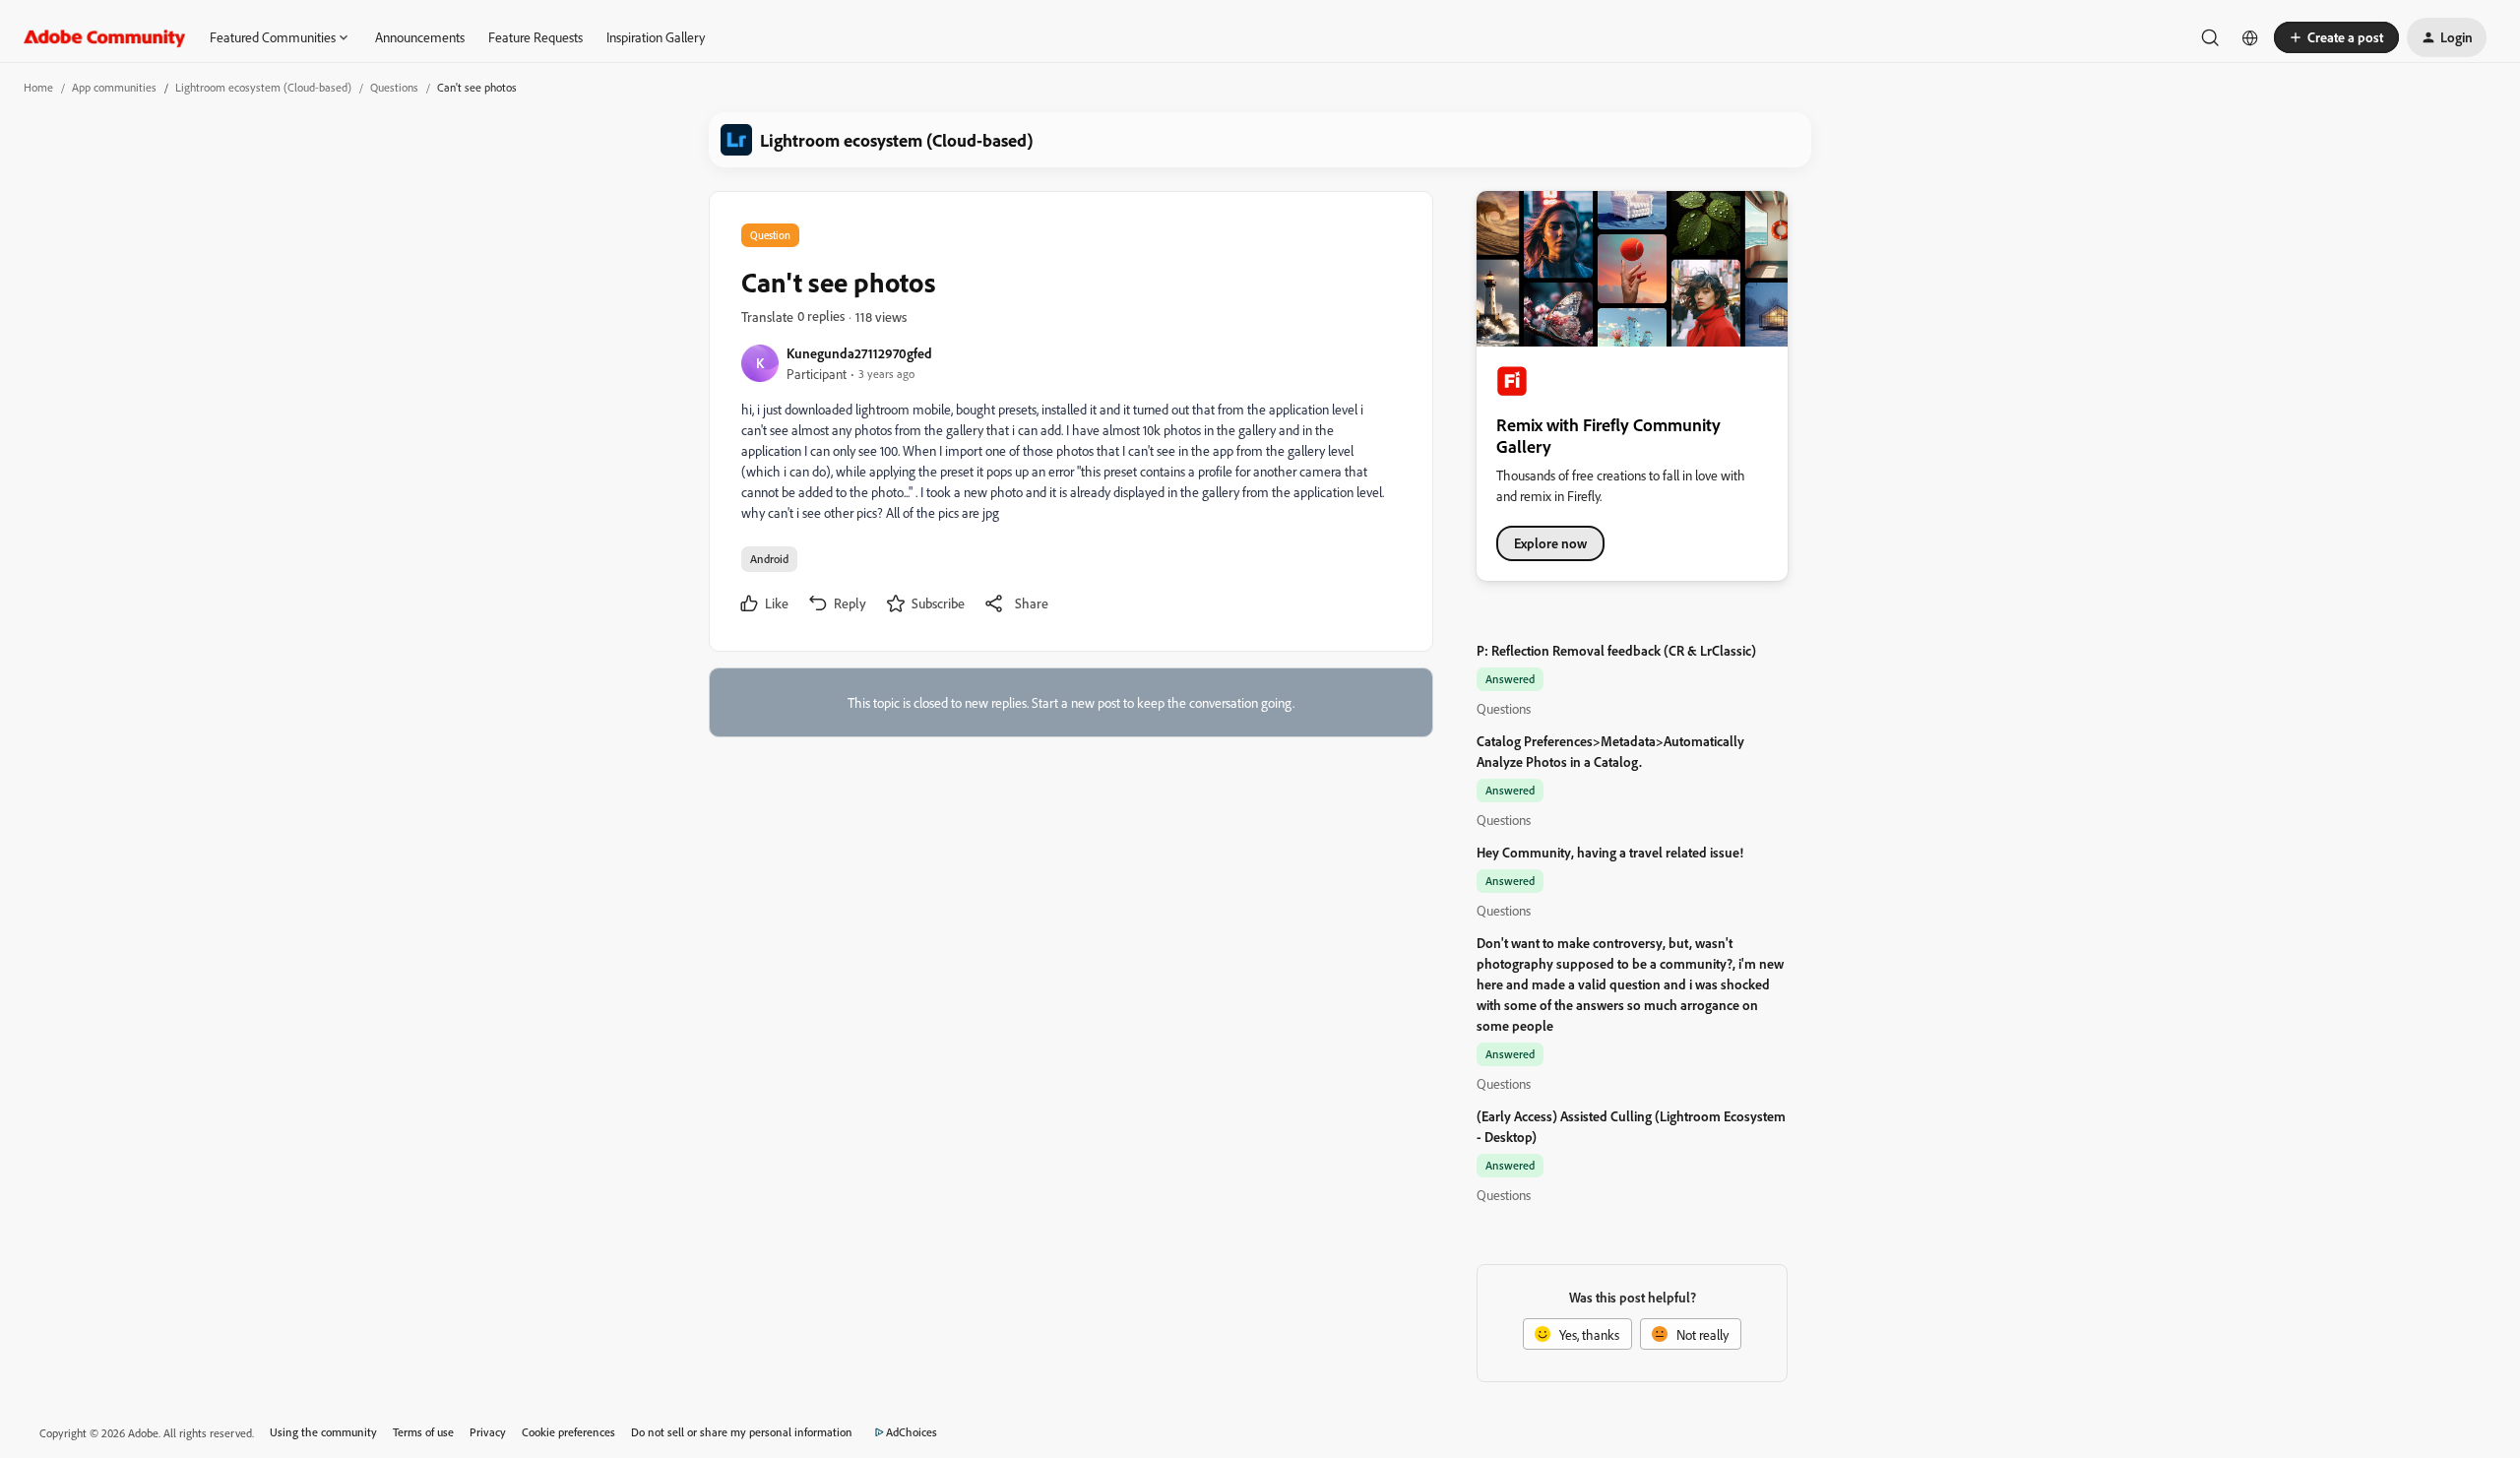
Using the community (323, 1432)
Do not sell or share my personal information (742, 1432)
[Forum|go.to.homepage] (105, 37)
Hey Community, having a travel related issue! (1610, 852)
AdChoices (912, 1432)
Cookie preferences (568, 1432)
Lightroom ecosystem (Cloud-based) (263, 87)
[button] (2336, 37)
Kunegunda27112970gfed (859, 353)
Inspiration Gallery (656, 37)
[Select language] (2250, 37)
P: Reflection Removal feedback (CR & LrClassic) (1616, 650)
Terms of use (423, 1432)
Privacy (488, 1432)
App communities (114, 87)
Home (38, 87)
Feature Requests (535, 37)
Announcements (420, 37)
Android (769, 559)
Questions (394, 87)
